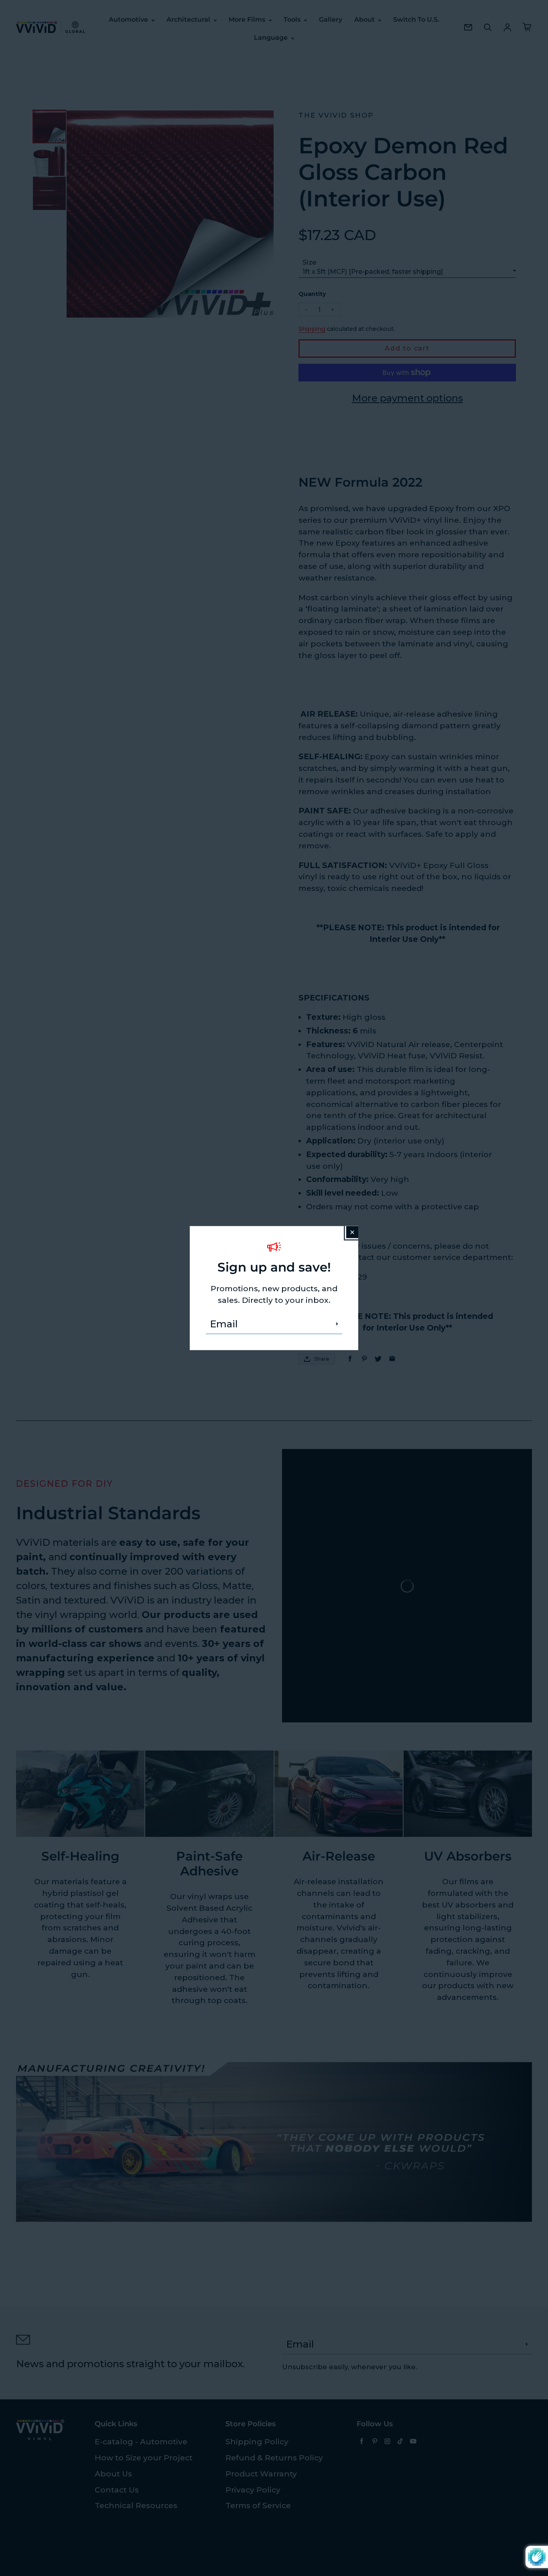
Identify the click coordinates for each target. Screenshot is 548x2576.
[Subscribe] (337, 1324)
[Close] (352, 1232)
